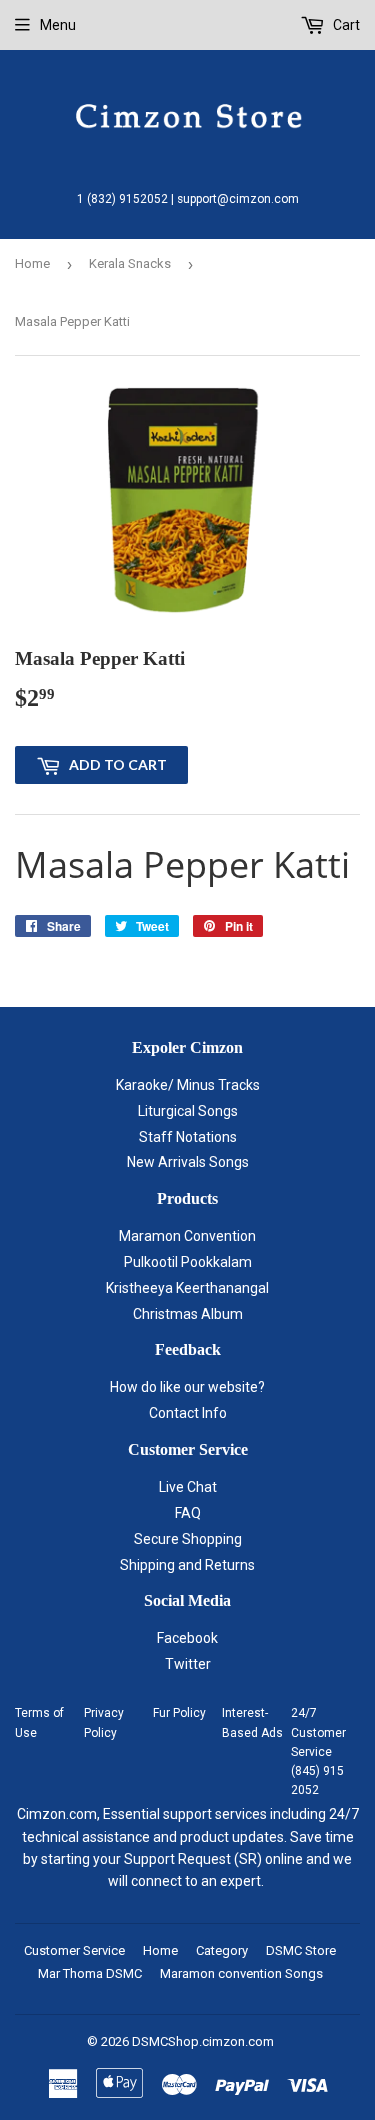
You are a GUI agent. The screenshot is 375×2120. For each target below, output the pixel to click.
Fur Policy (179, 1713)
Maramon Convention (187, 1236)
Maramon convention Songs (241, 1973)
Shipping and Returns (187, 1565)
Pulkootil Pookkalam (188, 1262)
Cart (345, 25)
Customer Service (74, 1950)
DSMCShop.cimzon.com (203, 2041)
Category (222, 1950)
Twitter (188, 1664)
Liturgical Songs (188, 1111)
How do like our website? (187, 1387)
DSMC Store (301, 1950)
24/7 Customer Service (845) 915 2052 (318, 1751)
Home (32, 263)
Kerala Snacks (130, 263)
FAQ (188, 1513)
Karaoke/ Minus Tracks (188, 1085)
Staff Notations (188, 1137)
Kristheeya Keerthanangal (187, 1288)
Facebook (187, 1638)
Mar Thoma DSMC (90, 1973)
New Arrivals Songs (188, 1162)
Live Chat (188, 1487)
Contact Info (188, 1413)
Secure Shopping (188, 1539)
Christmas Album (188, 1314)
